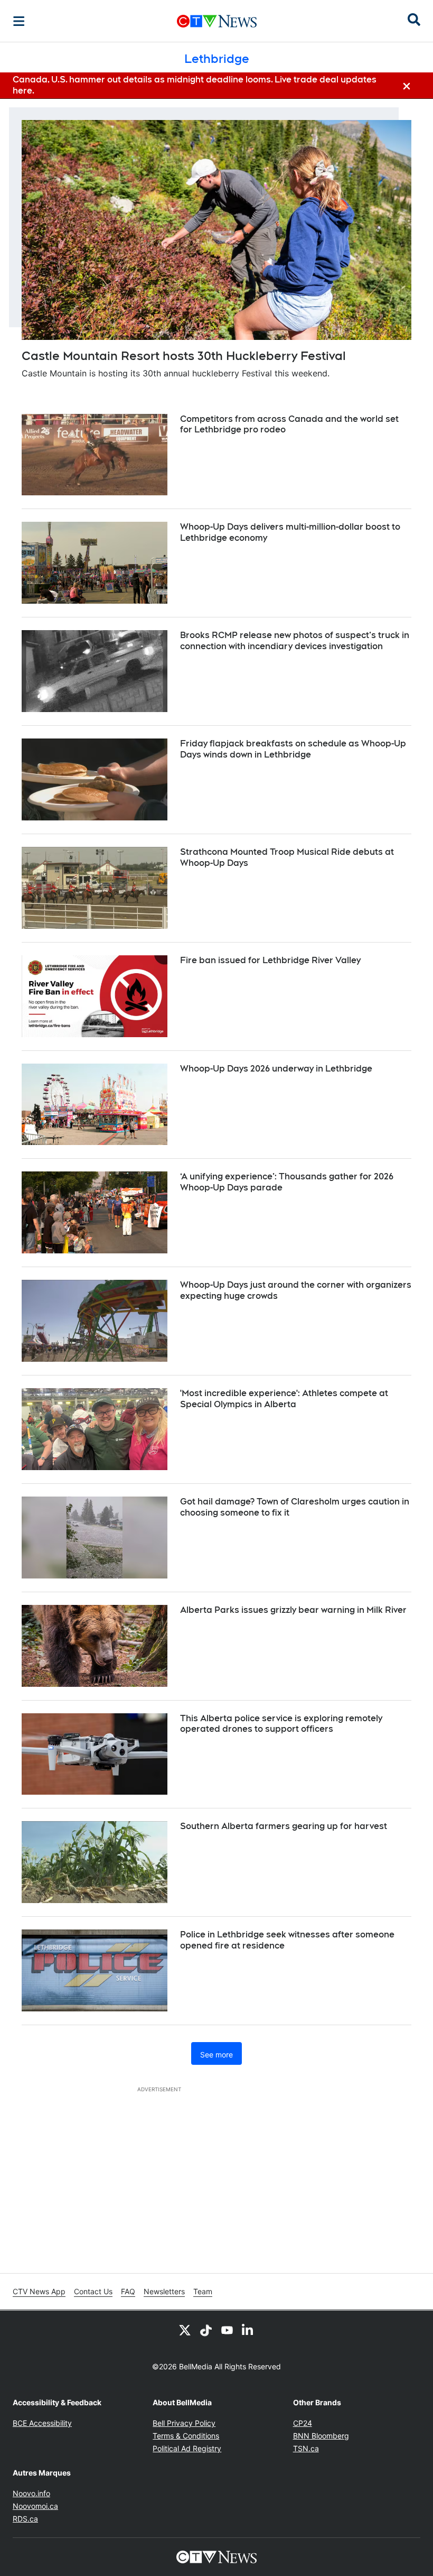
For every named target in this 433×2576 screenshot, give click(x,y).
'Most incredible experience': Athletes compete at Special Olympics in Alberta (284, 1399)
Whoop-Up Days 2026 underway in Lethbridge (276, 1069)
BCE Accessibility (42, 2423)
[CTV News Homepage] (217, 21)
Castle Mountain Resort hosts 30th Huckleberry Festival (184, 356)
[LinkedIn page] (248, 2330)
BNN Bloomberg (321, 2436)
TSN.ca (306, 2448)
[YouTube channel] (227, 2330)
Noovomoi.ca (35, 2506)
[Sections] (19, 21)
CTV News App (39, 2291)
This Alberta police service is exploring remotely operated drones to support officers (281, 1724)
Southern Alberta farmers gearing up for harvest (284, 1826)
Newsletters (164, 2291)
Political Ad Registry (187, 2448)
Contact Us (93, 2291)
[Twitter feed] (185, 2330)
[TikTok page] (206, 2330)
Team (203, 2291)
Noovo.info (31, 2493)
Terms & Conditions (186, 2436)
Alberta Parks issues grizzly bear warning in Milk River (293, 1610)
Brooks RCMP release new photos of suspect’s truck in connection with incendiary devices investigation (295, 641)
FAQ (128, 2291)
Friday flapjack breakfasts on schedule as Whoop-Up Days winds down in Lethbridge (293, 749)
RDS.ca (25, 2519)
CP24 (303, 2423)
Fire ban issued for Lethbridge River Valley (270, 960)
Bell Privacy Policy (184, 2423)
